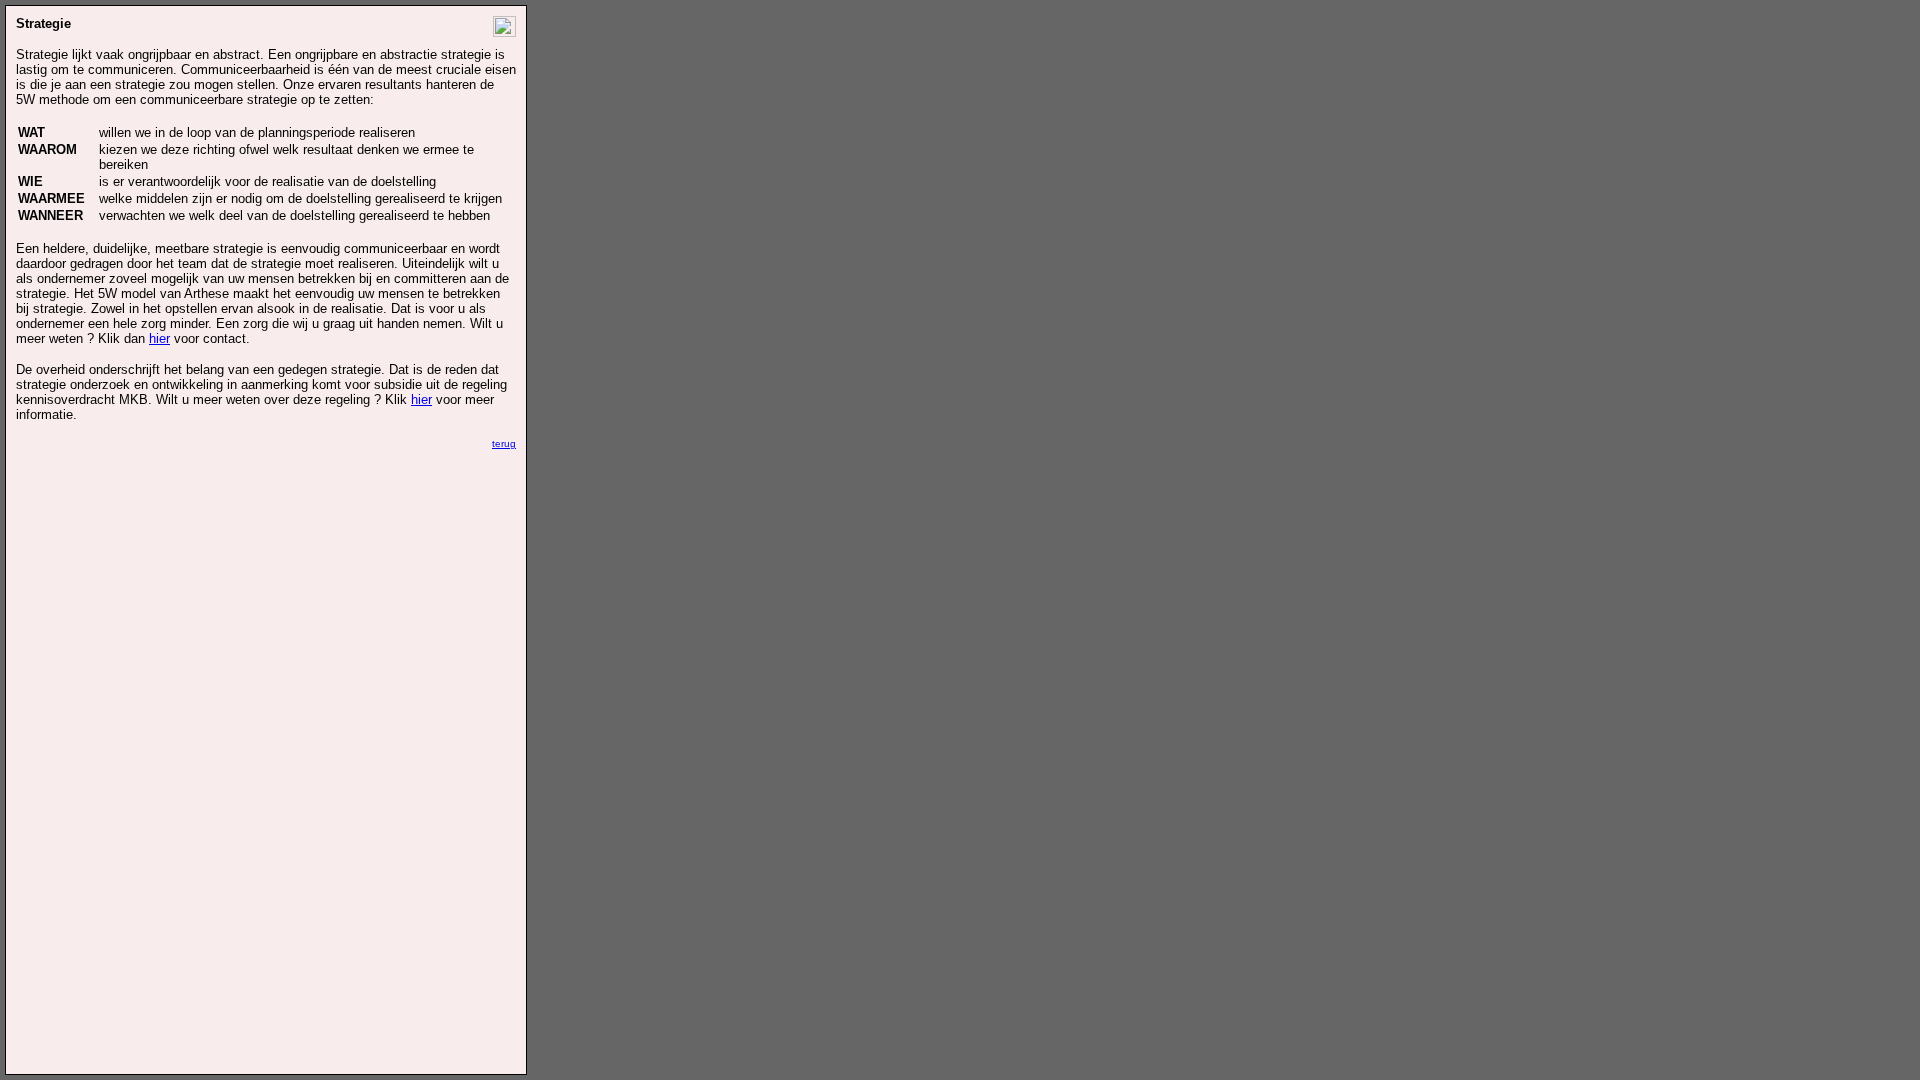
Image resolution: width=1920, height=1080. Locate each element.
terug (504, 443)
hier (159, 338)
